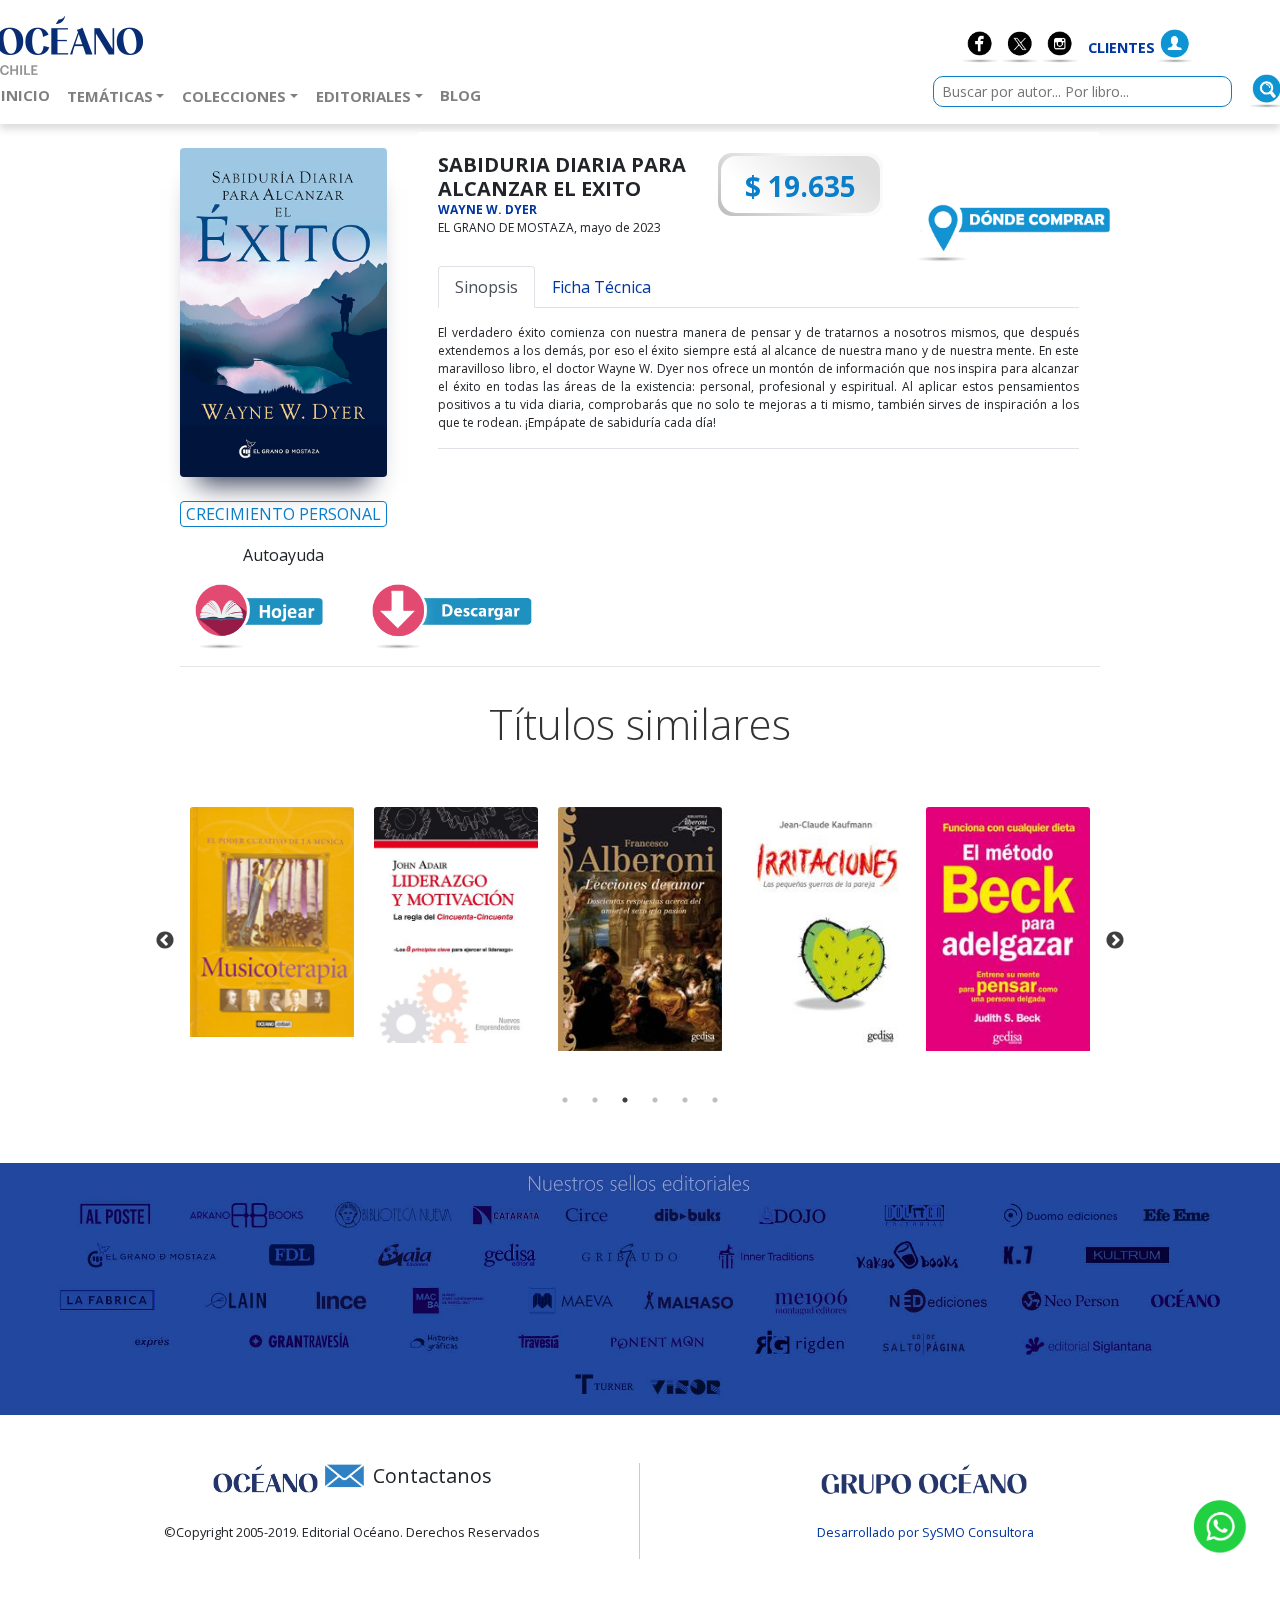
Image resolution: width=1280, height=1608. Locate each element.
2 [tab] (595, 1100)
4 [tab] (655, 1100)
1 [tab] (565, 1100)
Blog (464, 94)
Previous (165, 941)
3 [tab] (625, 1100)
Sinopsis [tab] (486, 287)
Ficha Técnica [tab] (601, 287)
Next (1115, 941)
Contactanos (432, 1475)
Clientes (1121, 47)
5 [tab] (685, 1100)
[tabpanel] (272, 922)
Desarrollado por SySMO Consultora (925, 1532)
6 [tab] (715, 1100)
